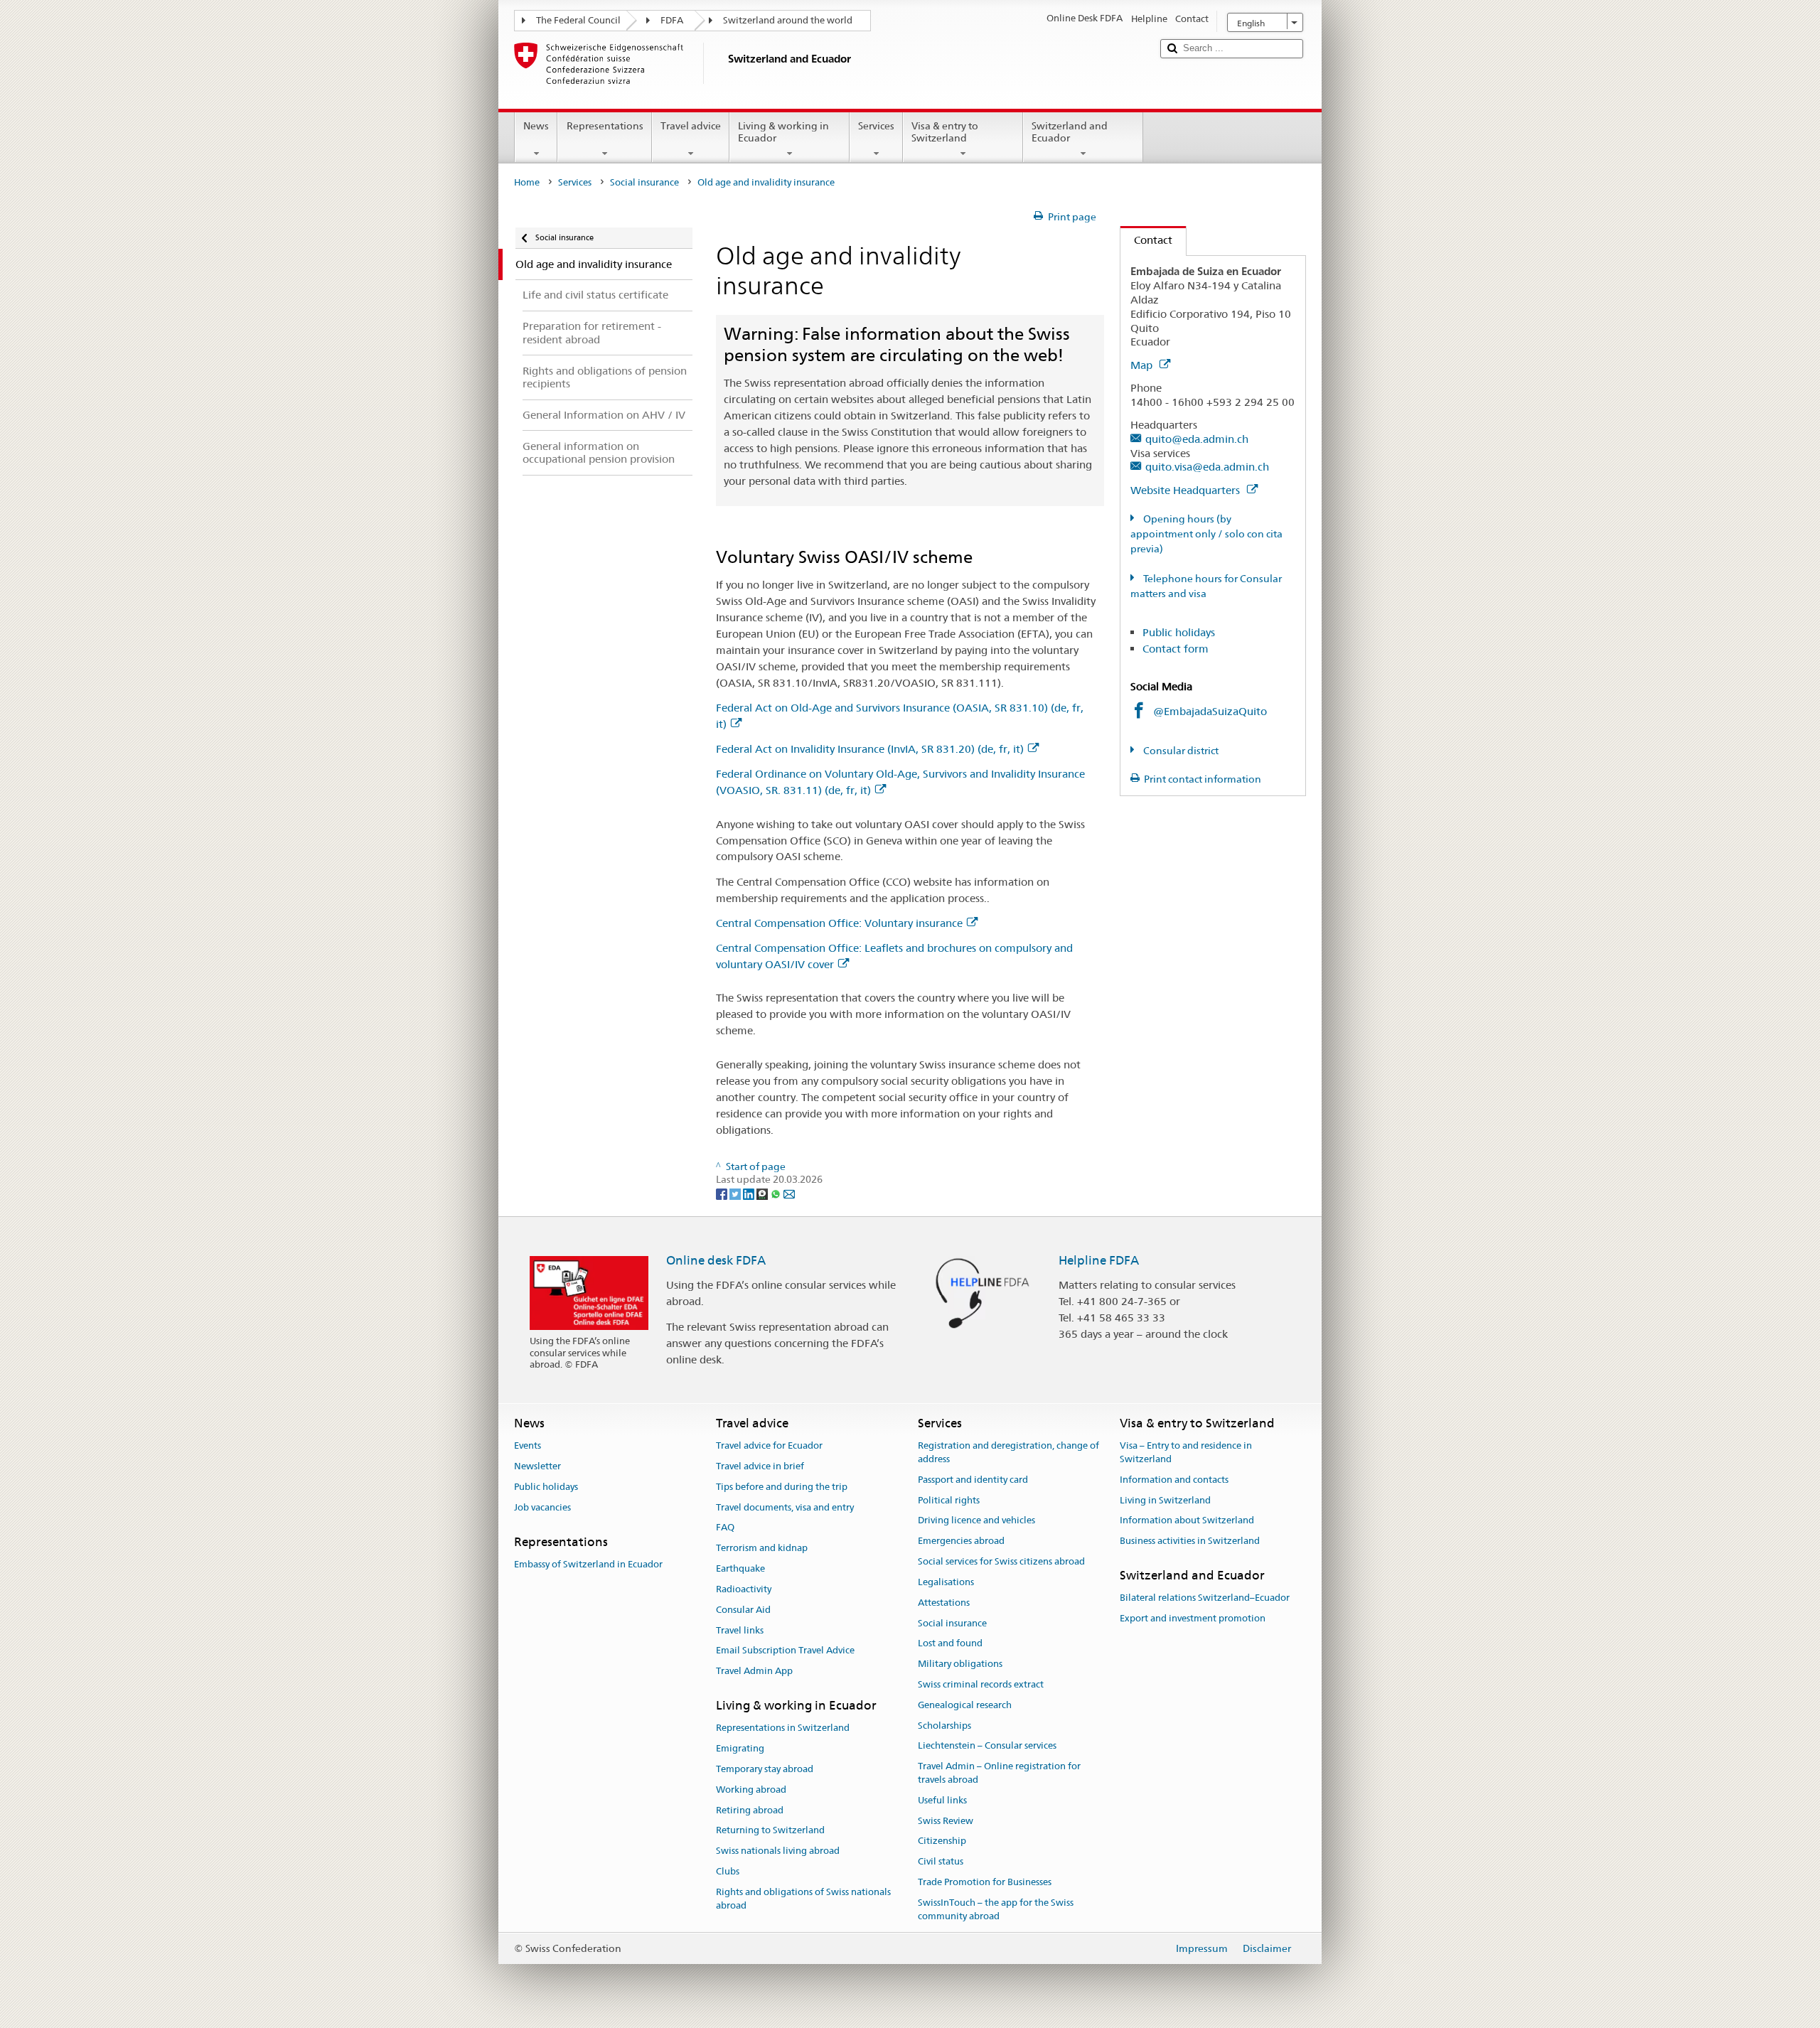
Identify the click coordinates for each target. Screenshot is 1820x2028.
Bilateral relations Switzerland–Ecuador (1205, 1598)
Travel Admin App (754, 1671)
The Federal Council (578, 20)
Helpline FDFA (1099, 1260)
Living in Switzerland (1165, 1500)
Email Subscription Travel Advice (785, 1651)
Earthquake (740, 1568)
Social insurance (644, 182)
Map (1143, 365)
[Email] (789, 1193)
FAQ (725, 1528)
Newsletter (537, 1466)
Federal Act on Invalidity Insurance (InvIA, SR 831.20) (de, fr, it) (870, 749)
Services (876, 126)
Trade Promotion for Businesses (985, 1882)
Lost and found (950, 1644)
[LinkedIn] (750, 1193)
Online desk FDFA (716, 1260)
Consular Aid (743, 1610)
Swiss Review (946, 1821)
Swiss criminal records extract (981, 1684)
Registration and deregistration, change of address (1008, 1452)
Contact (1146, 240)
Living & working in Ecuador (783, 132)
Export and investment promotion (1193, 1618)
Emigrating (740, 1748)
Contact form (1176, 649)
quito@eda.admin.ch (1197, 439)
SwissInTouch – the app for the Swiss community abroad (996, 1909)
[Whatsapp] (777, 1193)
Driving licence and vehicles (976, 1521)
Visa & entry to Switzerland (945, 132)
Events (528, 1445)
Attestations (944, 1603)
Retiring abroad (750, 1810)
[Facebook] (723, 1193)
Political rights (949, 1500)
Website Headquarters (1187, 490)
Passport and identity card (973, 1480)
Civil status (941, 1862)
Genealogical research (965, 1705)
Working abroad (751, 1790)
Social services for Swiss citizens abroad (1001, 1561)
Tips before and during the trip (782, 1487)
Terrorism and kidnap (762, 1549)
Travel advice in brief (760, 1466)
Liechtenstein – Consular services (987, 1746)
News (536, 126)
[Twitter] (736, 1193)
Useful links (942, 1800)
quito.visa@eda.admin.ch (1207, 467)
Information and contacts (1174, 1480)
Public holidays (1179, 632)
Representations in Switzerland (783, 1728)
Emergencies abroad (961, 1541)
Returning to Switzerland (770, 1831)
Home (527, 182)
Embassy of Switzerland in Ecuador (588, 1564)
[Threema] (763, 1193)
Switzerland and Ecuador (1070, 132)
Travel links (740, 1630)
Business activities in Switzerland (1190, 1541)
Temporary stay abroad (765, 1769)
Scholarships (944, 1726)
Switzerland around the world (788, 20)
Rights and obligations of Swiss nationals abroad (803, 1899)
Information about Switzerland (1187, 1521)
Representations (605, 126)
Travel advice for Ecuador (769, 1445)
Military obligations (960, 1664)
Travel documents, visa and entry (785, 1507)
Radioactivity (744, 1589)
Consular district (1180, 751)
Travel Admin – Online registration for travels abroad (999, 1773)
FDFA (672, 20)
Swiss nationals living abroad (778, 1851)
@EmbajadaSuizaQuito (1210, 711)
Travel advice (691, 126)
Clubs (728, 1871)
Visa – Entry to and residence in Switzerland (1186, 1452)
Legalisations (946, 1582)
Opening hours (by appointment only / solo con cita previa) (1206, 534)
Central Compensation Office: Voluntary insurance (839, 923)
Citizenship (942, 1841)
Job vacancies (542, 1507)
